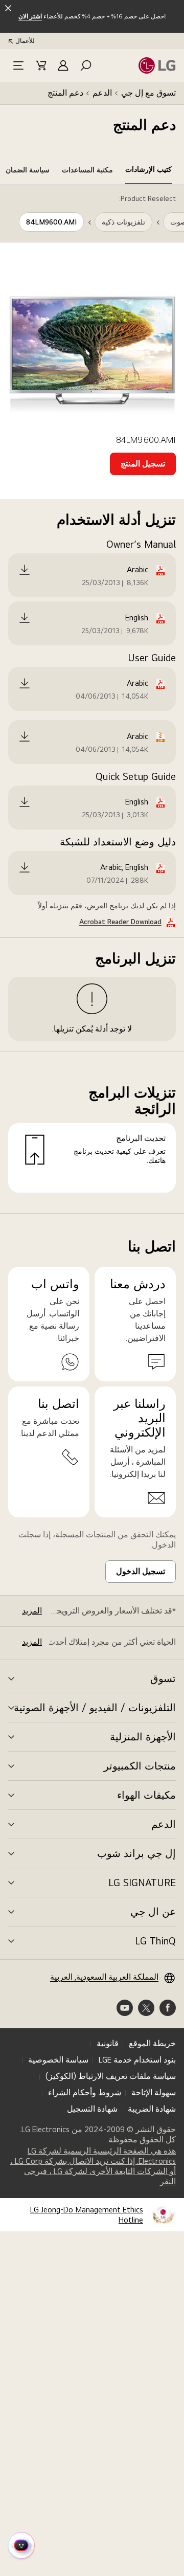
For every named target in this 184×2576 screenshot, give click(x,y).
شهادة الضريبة (152, 2109)
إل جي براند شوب (136, 1853)
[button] (86, 65)
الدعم (102, 93)
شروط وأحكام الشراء (85, 2092)
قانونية (108, 2043)
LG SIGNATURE (142, 1883)
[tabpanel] (92, 699)
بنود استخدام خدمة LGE (137, 2060)
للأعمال (25, 41)
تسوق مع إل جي (148, 93)
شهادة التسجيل (92, 2109)
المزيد (32, 1611)
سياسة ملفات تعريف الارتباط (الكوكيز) (111, 2076)
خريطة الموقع (152, 2043)
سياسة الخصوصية (58, 2060)
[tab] (148, 171)
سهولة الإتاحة (154, 2092)
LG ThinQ (155, 1941)
